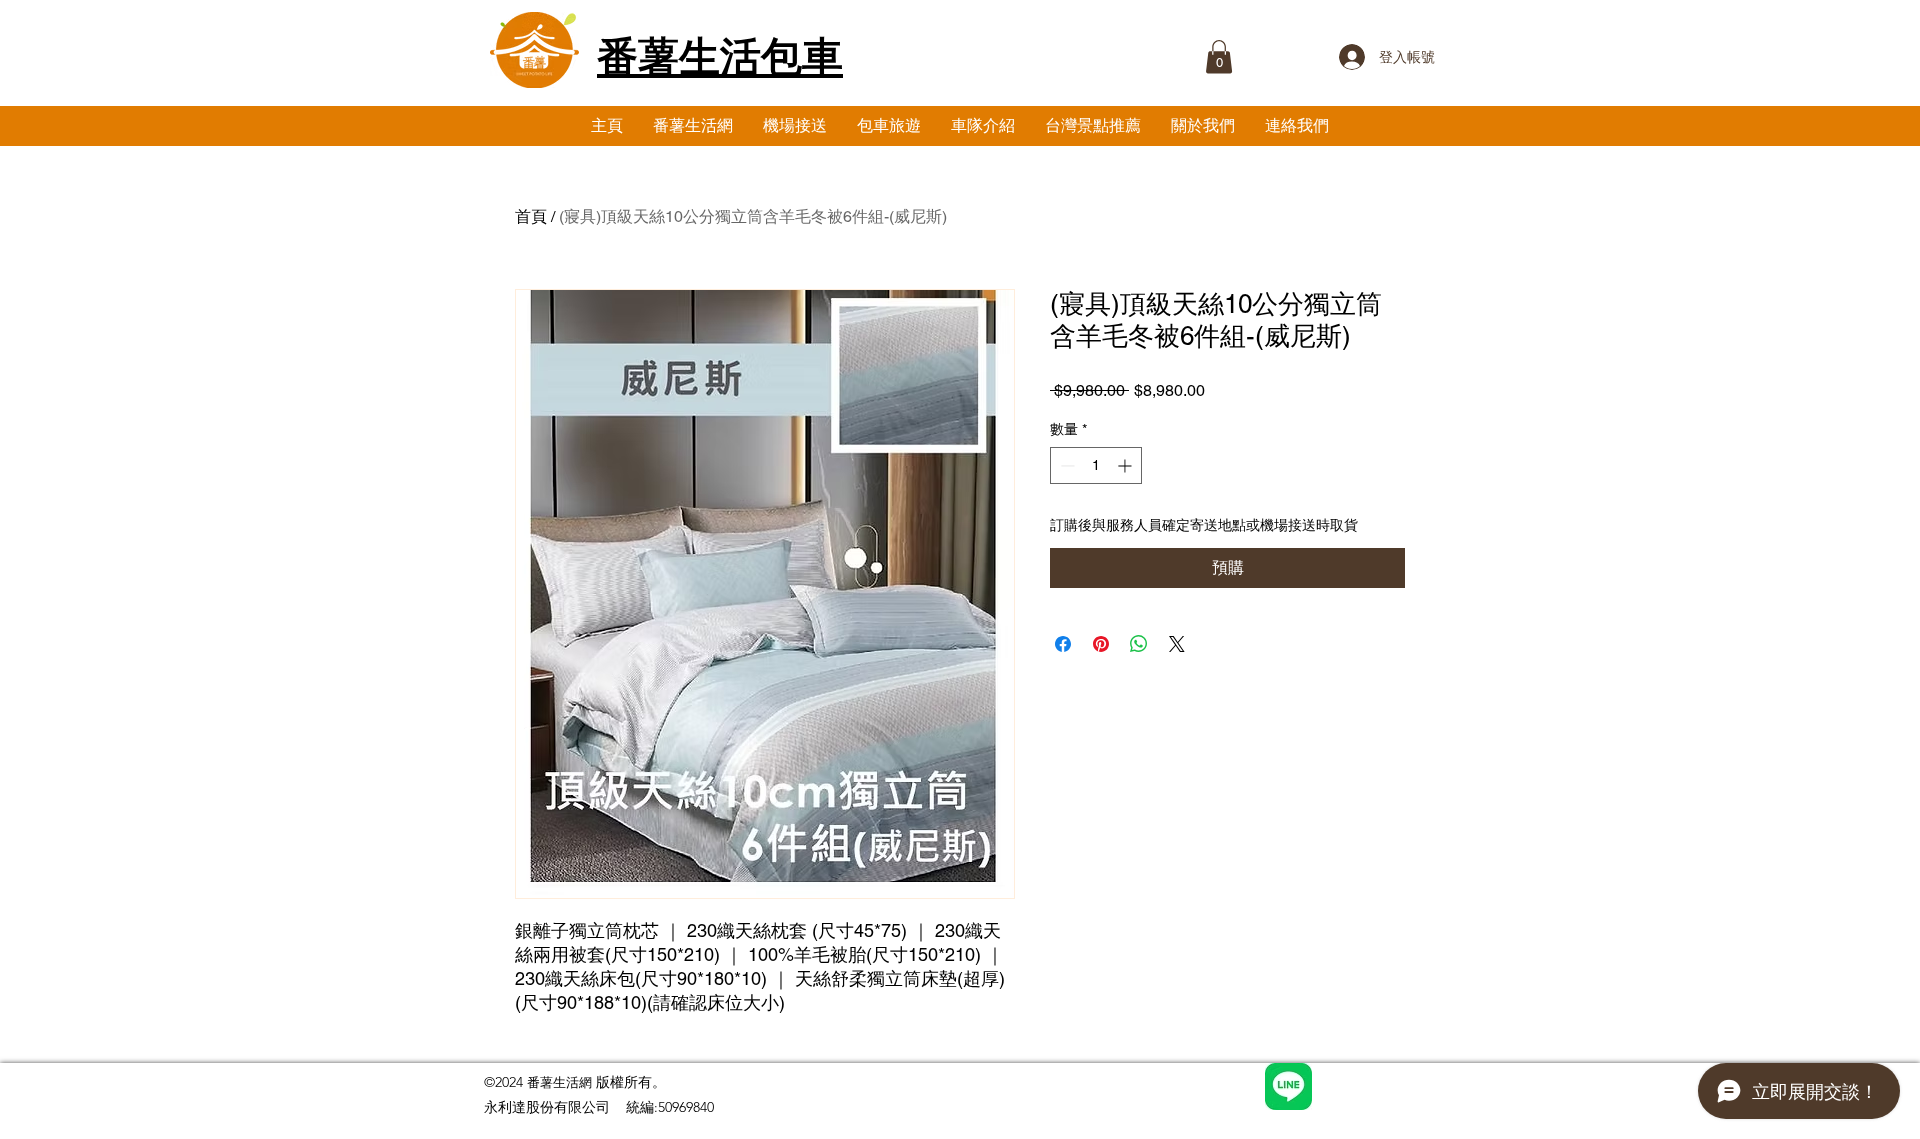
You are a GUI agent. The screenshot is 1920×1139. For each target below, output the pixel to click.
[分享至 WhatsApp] (1139, 644)
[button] (1219, 56)
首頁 (531, 216)
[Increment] (1126, 465)
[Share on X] (1177, 644)
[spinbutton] (1096, 465)
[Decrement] (1065, 465)
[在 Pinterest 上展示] (1101, 644)
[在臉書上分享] (1063, 644)
